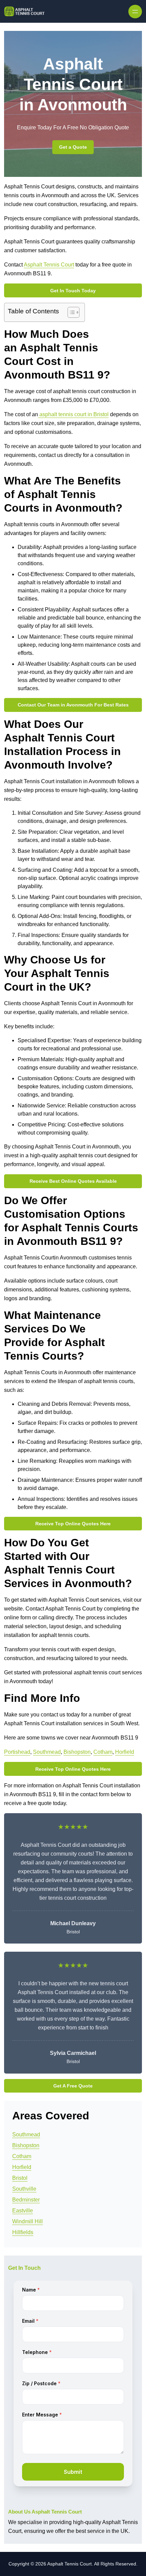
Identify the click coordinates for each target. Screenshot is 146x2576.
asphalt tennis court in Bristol (73, 414)
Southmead (47, 1752)
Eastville (23, 2211)
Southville (24, 2189)
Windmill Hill (28, 2221)
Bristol (20, 2178)
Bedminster (26, 2200)
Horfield (125, 1752)
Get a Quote (73, 147)
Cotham (103, 1752)
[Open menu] (135, 12)
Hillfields (23, 2232)
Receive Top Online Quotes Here (73, 1524)
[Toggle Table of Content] (70, 312)
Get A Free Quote (73, 2086)
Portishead (17, 1752)
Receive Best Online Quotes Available (73, 1181)
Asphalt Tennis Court (49, 265)
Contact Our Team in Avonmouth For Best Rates (73, 705)
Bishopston (77, 1752)
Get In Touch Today (73, 291)
